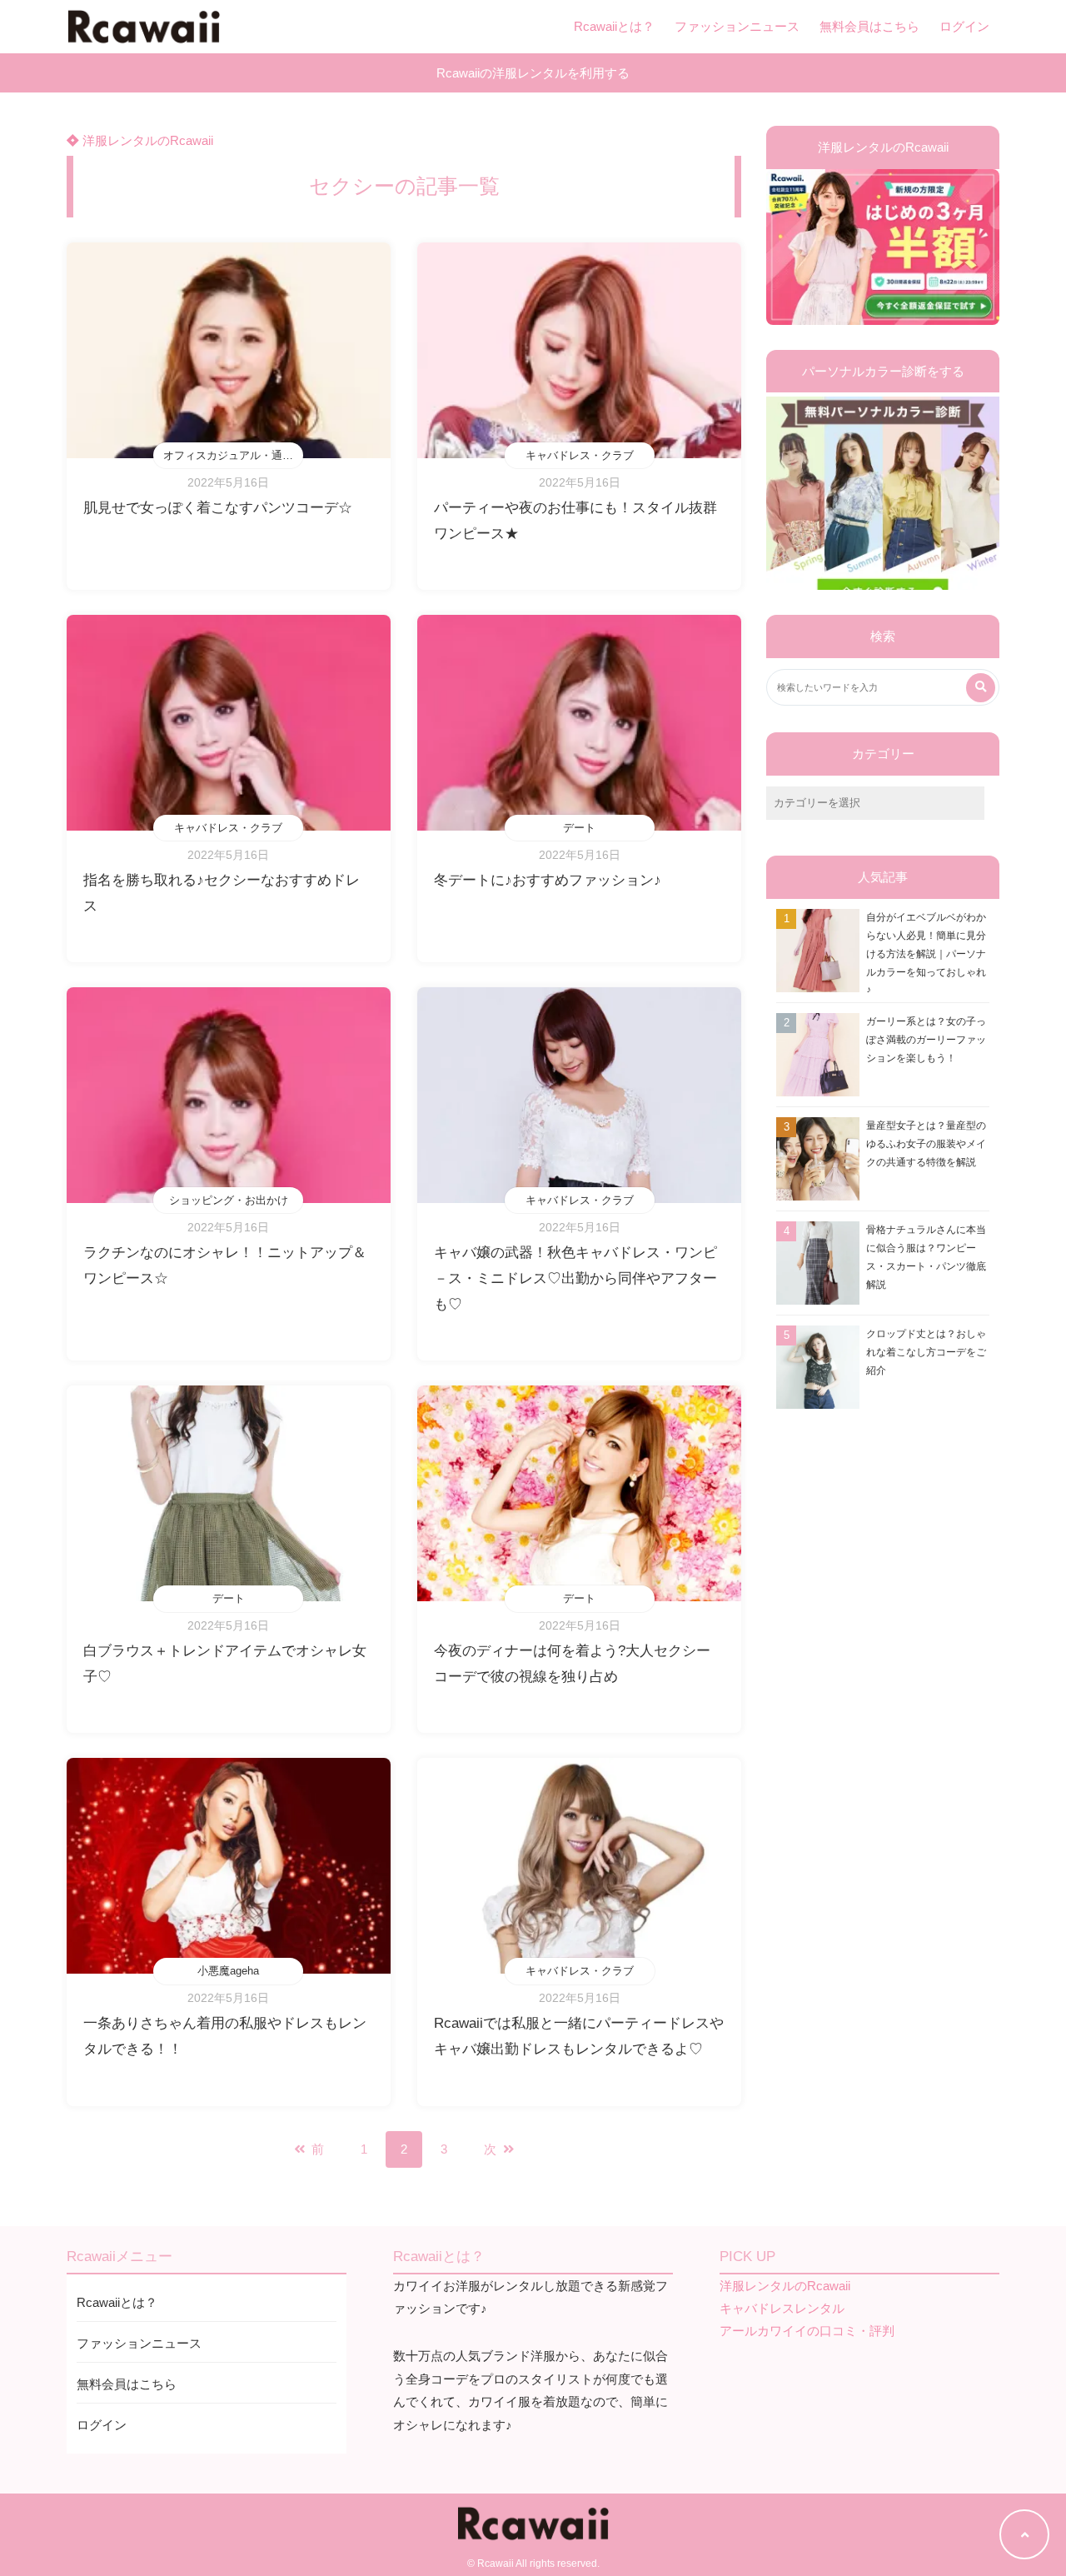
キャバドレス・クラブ (580, 455)
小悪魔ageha (228, 1971)
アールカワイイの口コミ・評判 (807, 2331)
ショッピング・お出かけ (229, 1200)
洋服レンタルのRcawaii (146, 140)
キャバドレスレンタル (782, 2308)
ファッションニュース (737, 26)
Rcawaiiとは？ (614, 26)
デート (579, 828)
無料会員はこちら (869, 26)
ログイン (964, 26)
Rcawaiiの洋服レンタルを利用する (533, 73)
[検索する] (981, 688)
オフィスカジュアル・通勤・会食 (233, 455)
